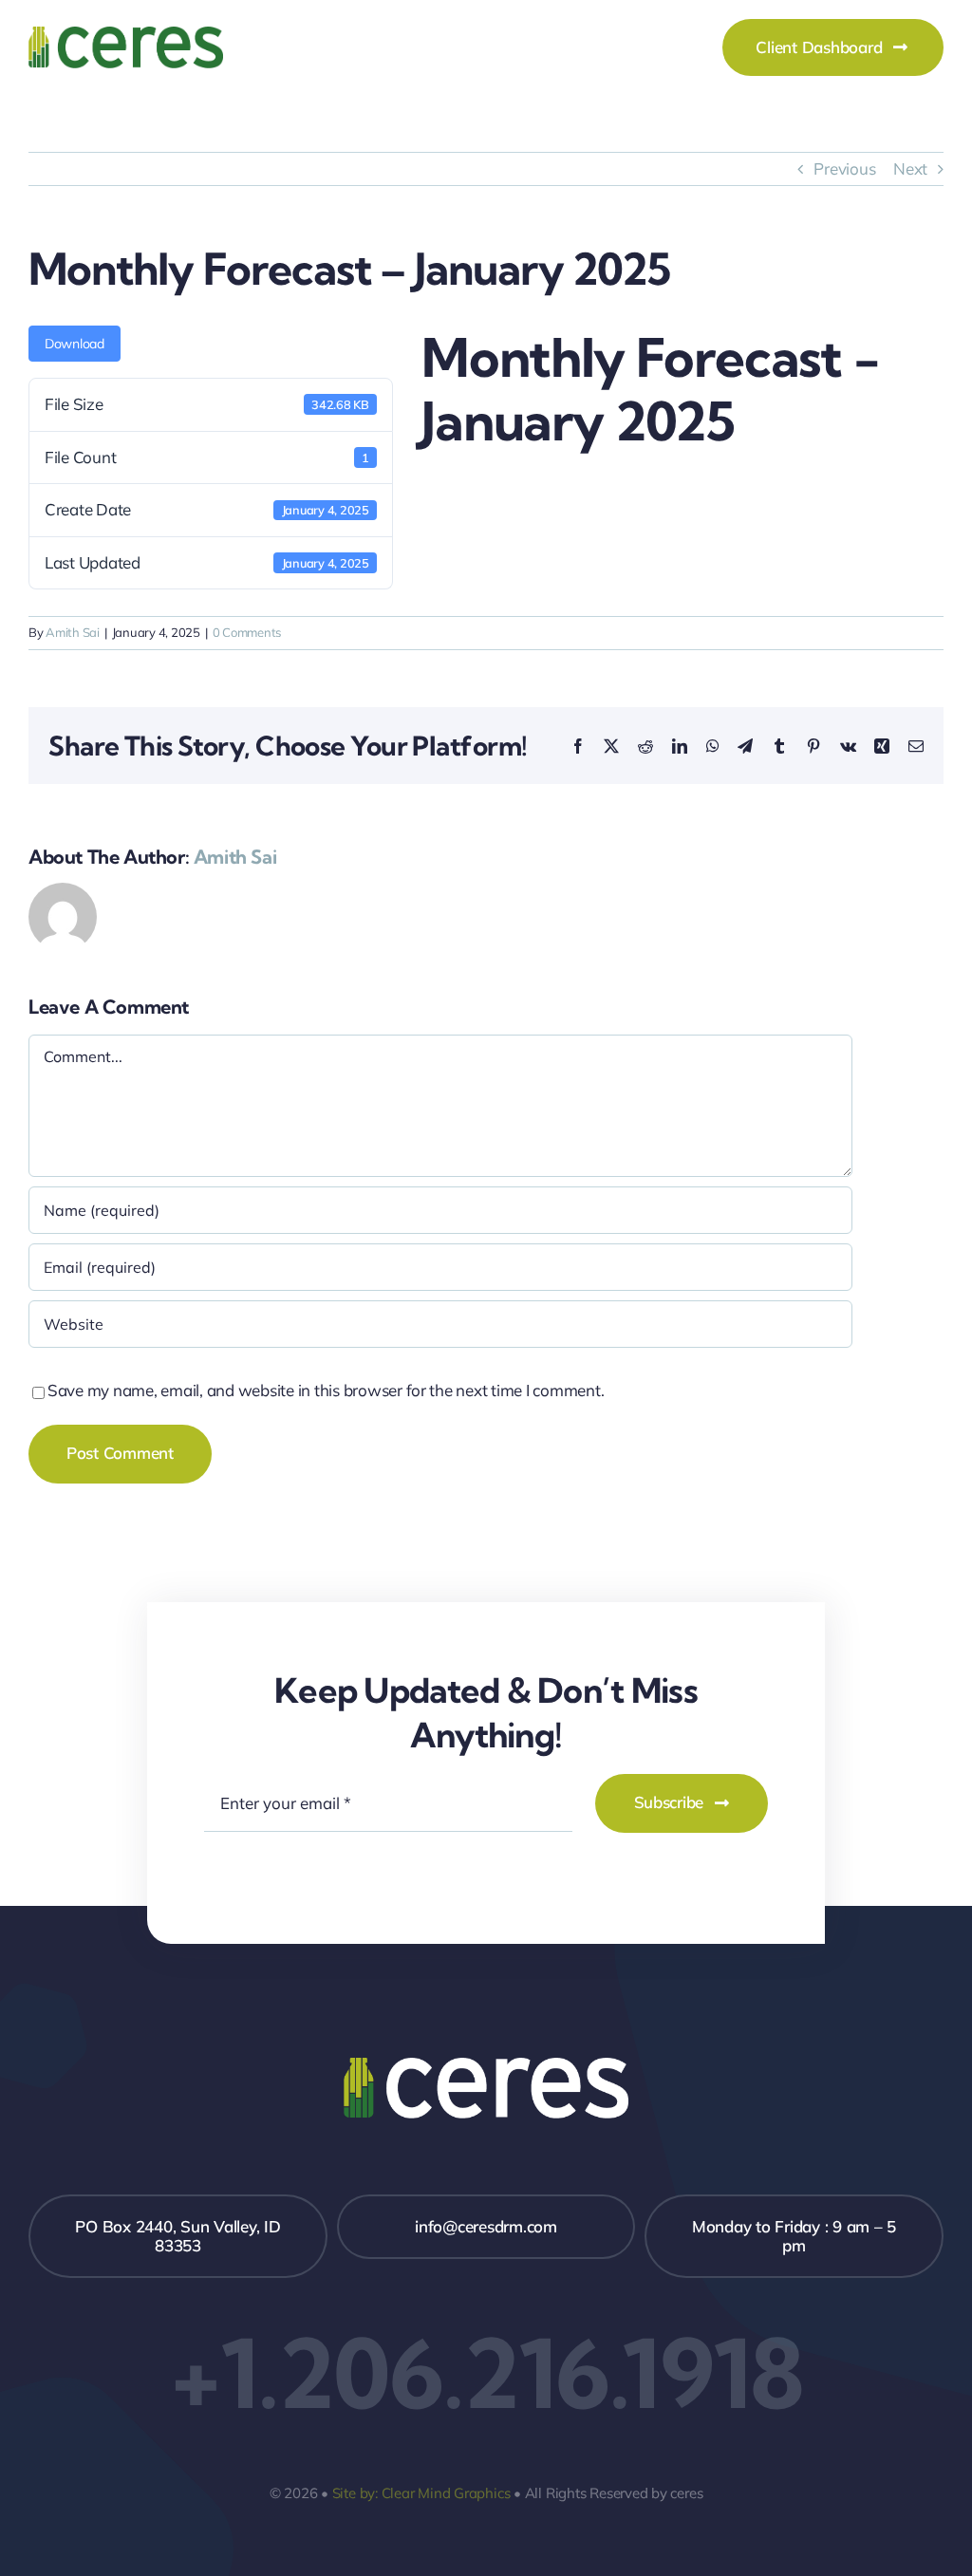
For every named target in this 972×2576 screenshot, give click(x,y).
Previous (844, 168)
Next (910, 168)
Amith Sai (73, 632)
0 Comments (247, 632)
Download (75, 344)
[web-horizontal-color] (126, 35)
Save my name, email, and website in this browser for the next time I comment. (326, 1390)
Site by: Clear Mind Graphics (421, 2493)
